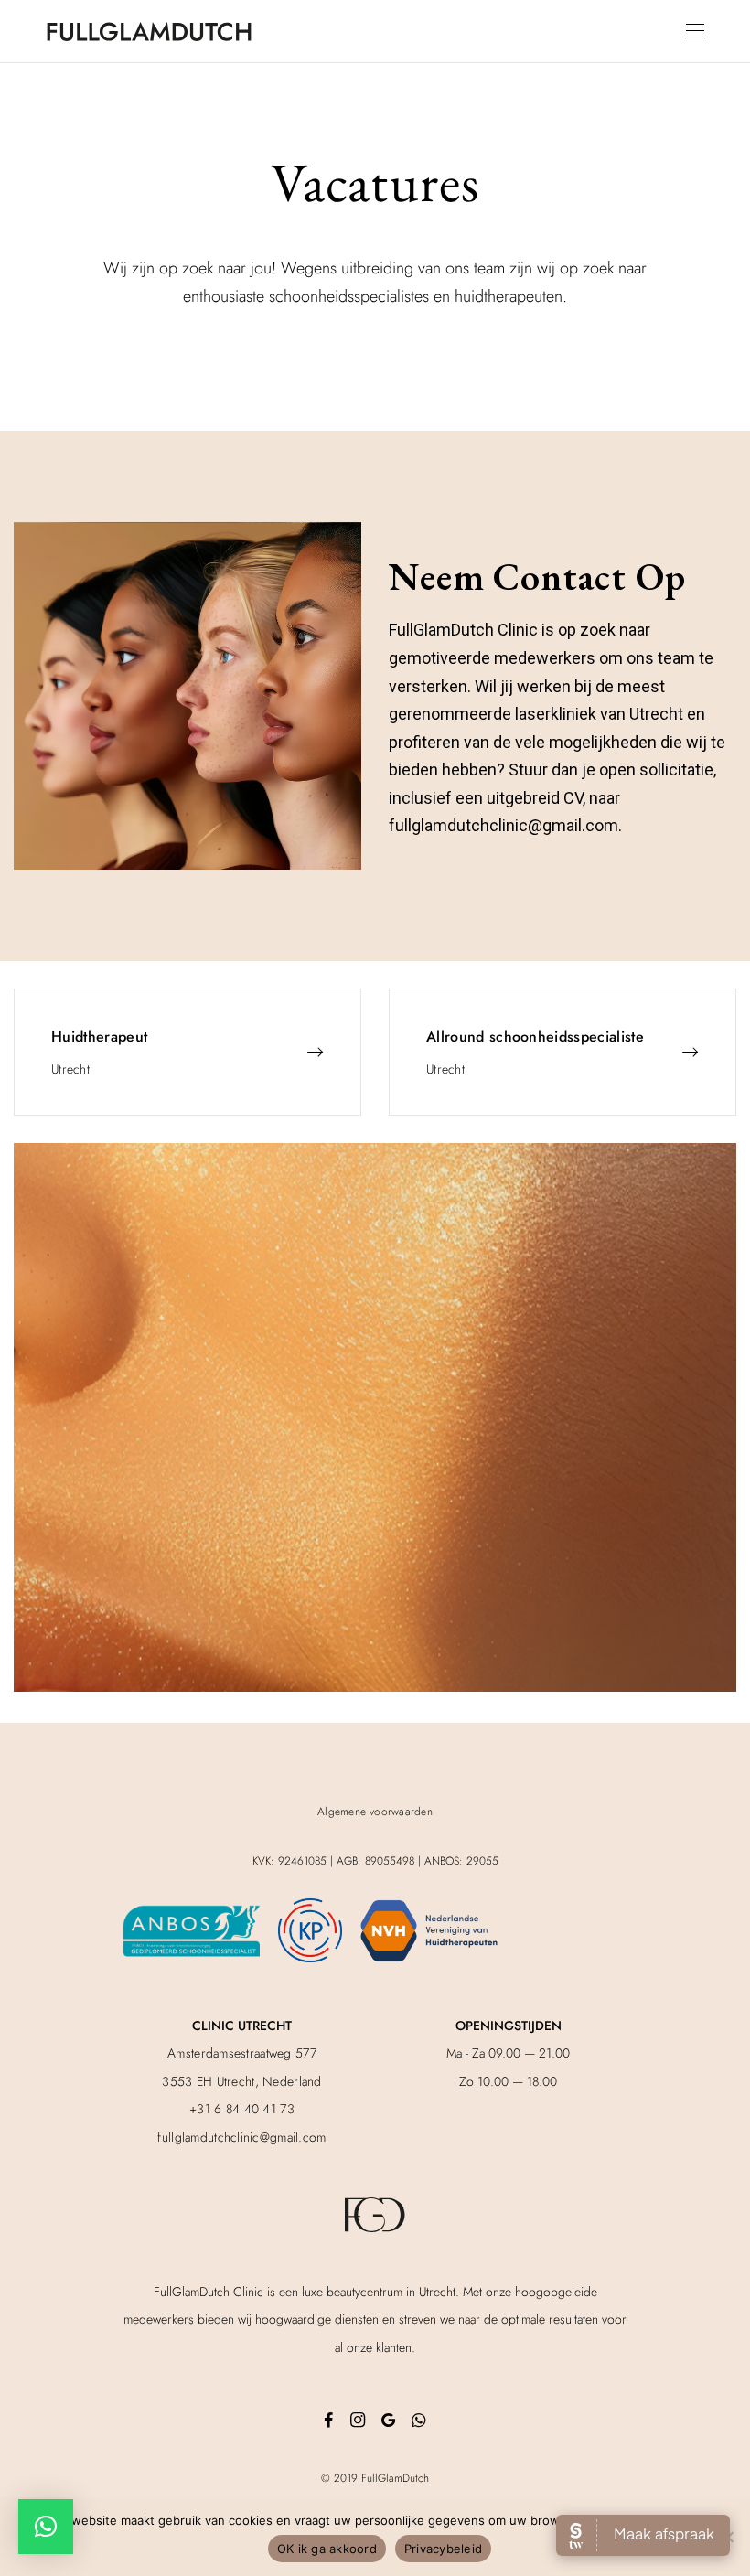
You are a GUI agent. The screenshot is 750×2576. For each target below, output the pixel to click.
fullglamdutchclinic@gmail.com (241, 2137)
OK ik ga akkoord (327, 2549)
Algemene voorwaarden (375, 1812)
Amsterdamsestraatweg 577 (242, 2053)
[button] (46, 2527)
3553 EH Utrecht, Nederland (241, 2081)
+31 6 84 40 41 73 (242, 2109)
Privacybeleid (443, 2549)
